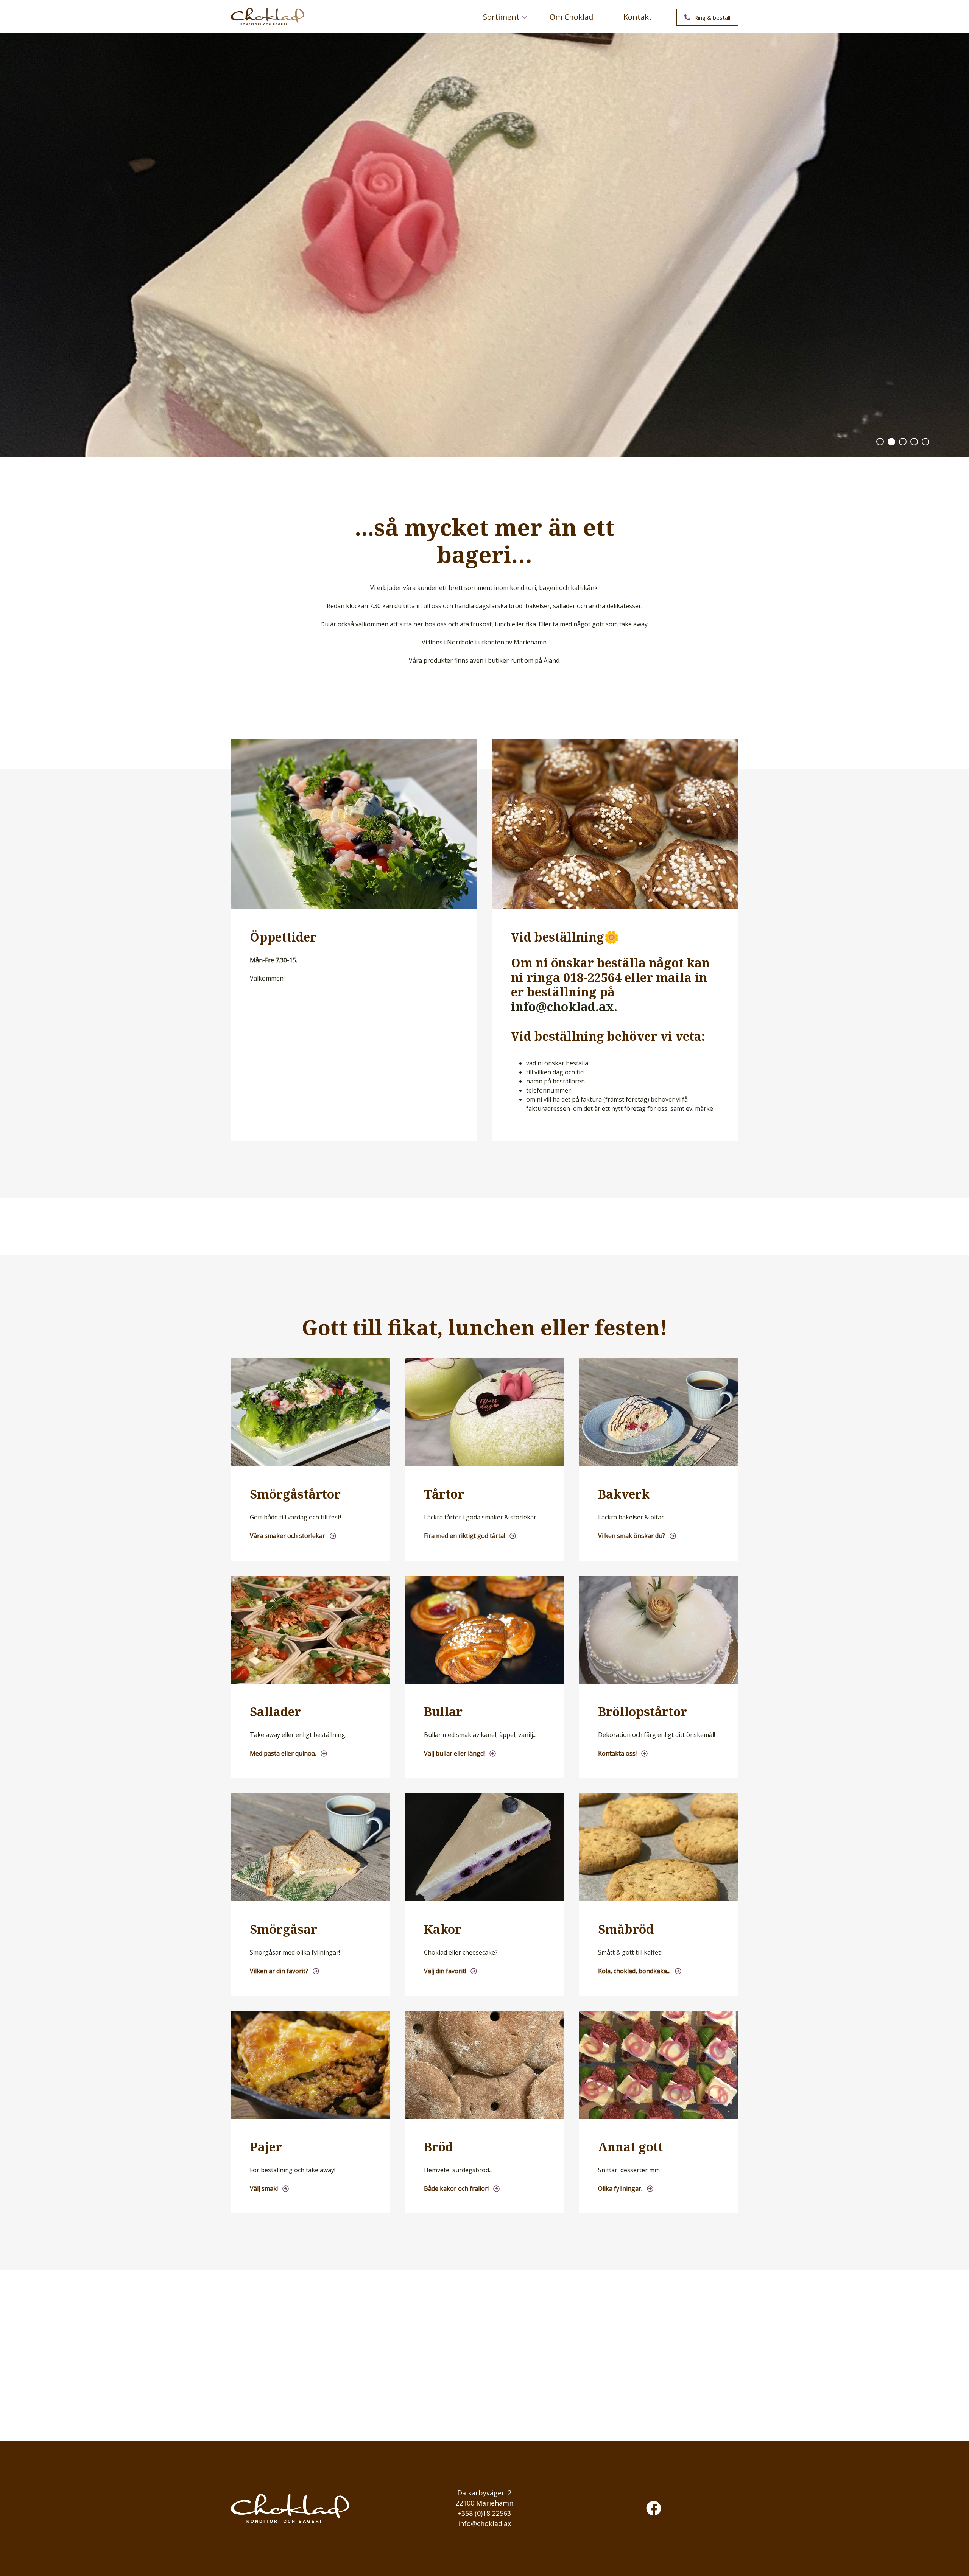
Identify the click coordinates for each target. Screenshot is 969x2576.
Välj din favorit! (445, 1971)
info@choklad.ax (562, 1006)
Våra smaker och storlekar (287, 1536)
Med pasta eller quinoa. (283, 1753)
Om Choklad (571, 17)
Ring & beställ (712, 17)
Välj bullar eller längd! (454, 1753)
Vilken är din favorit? (279, 1971)
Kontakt (638, 17)
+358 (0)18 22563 (484, 2513)
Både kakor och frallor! (456, 2188)
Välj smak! (264, 2188)
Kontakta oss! (617, 1753)
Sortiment (495, 20)
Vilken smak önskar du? (632, 1536)
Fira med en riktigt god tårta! (464, 1536)
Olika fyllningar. (620, 2188)
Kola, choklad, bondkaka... (634, 1971)
